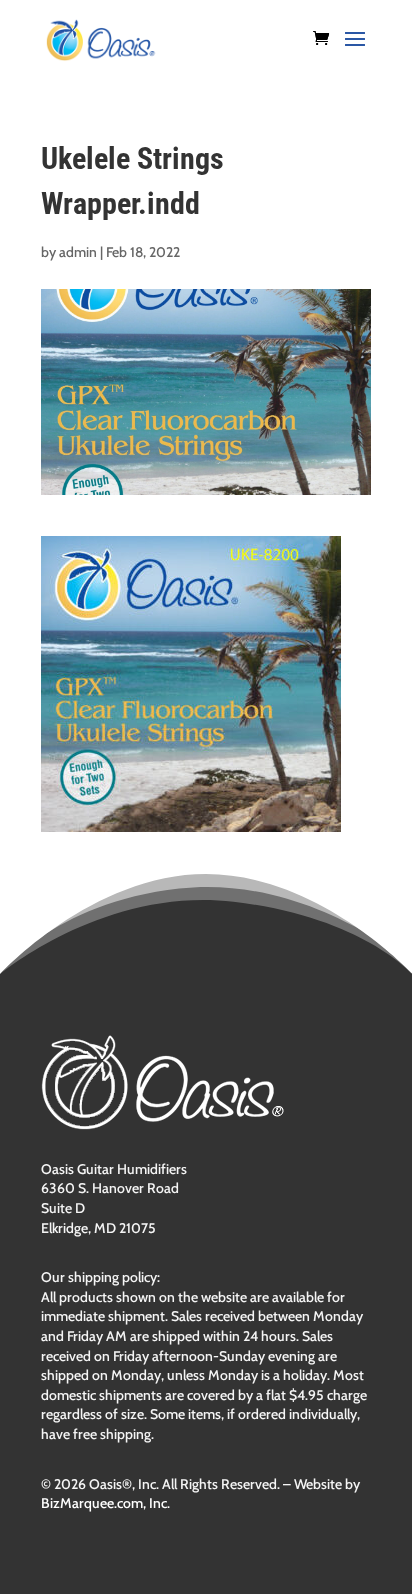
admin (78, 252)
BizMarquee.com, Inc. (105, 1503)
